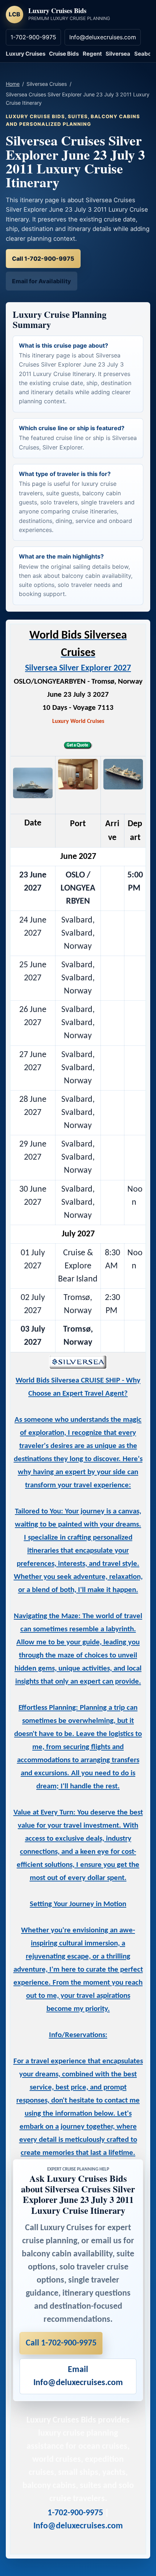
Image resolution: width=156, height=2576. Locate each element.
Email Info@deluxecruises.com (78, 2376)
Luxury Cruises (26, 54)
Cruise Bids (64, 54)
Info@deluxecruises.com (103, 37)
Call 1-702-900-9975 (43, 259)
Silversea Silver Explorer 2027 (78, 668)
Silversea (118, 54)
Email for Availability (42, 281)
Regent (92, 54)
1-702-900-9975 (33, 37)
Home (13, 84)
